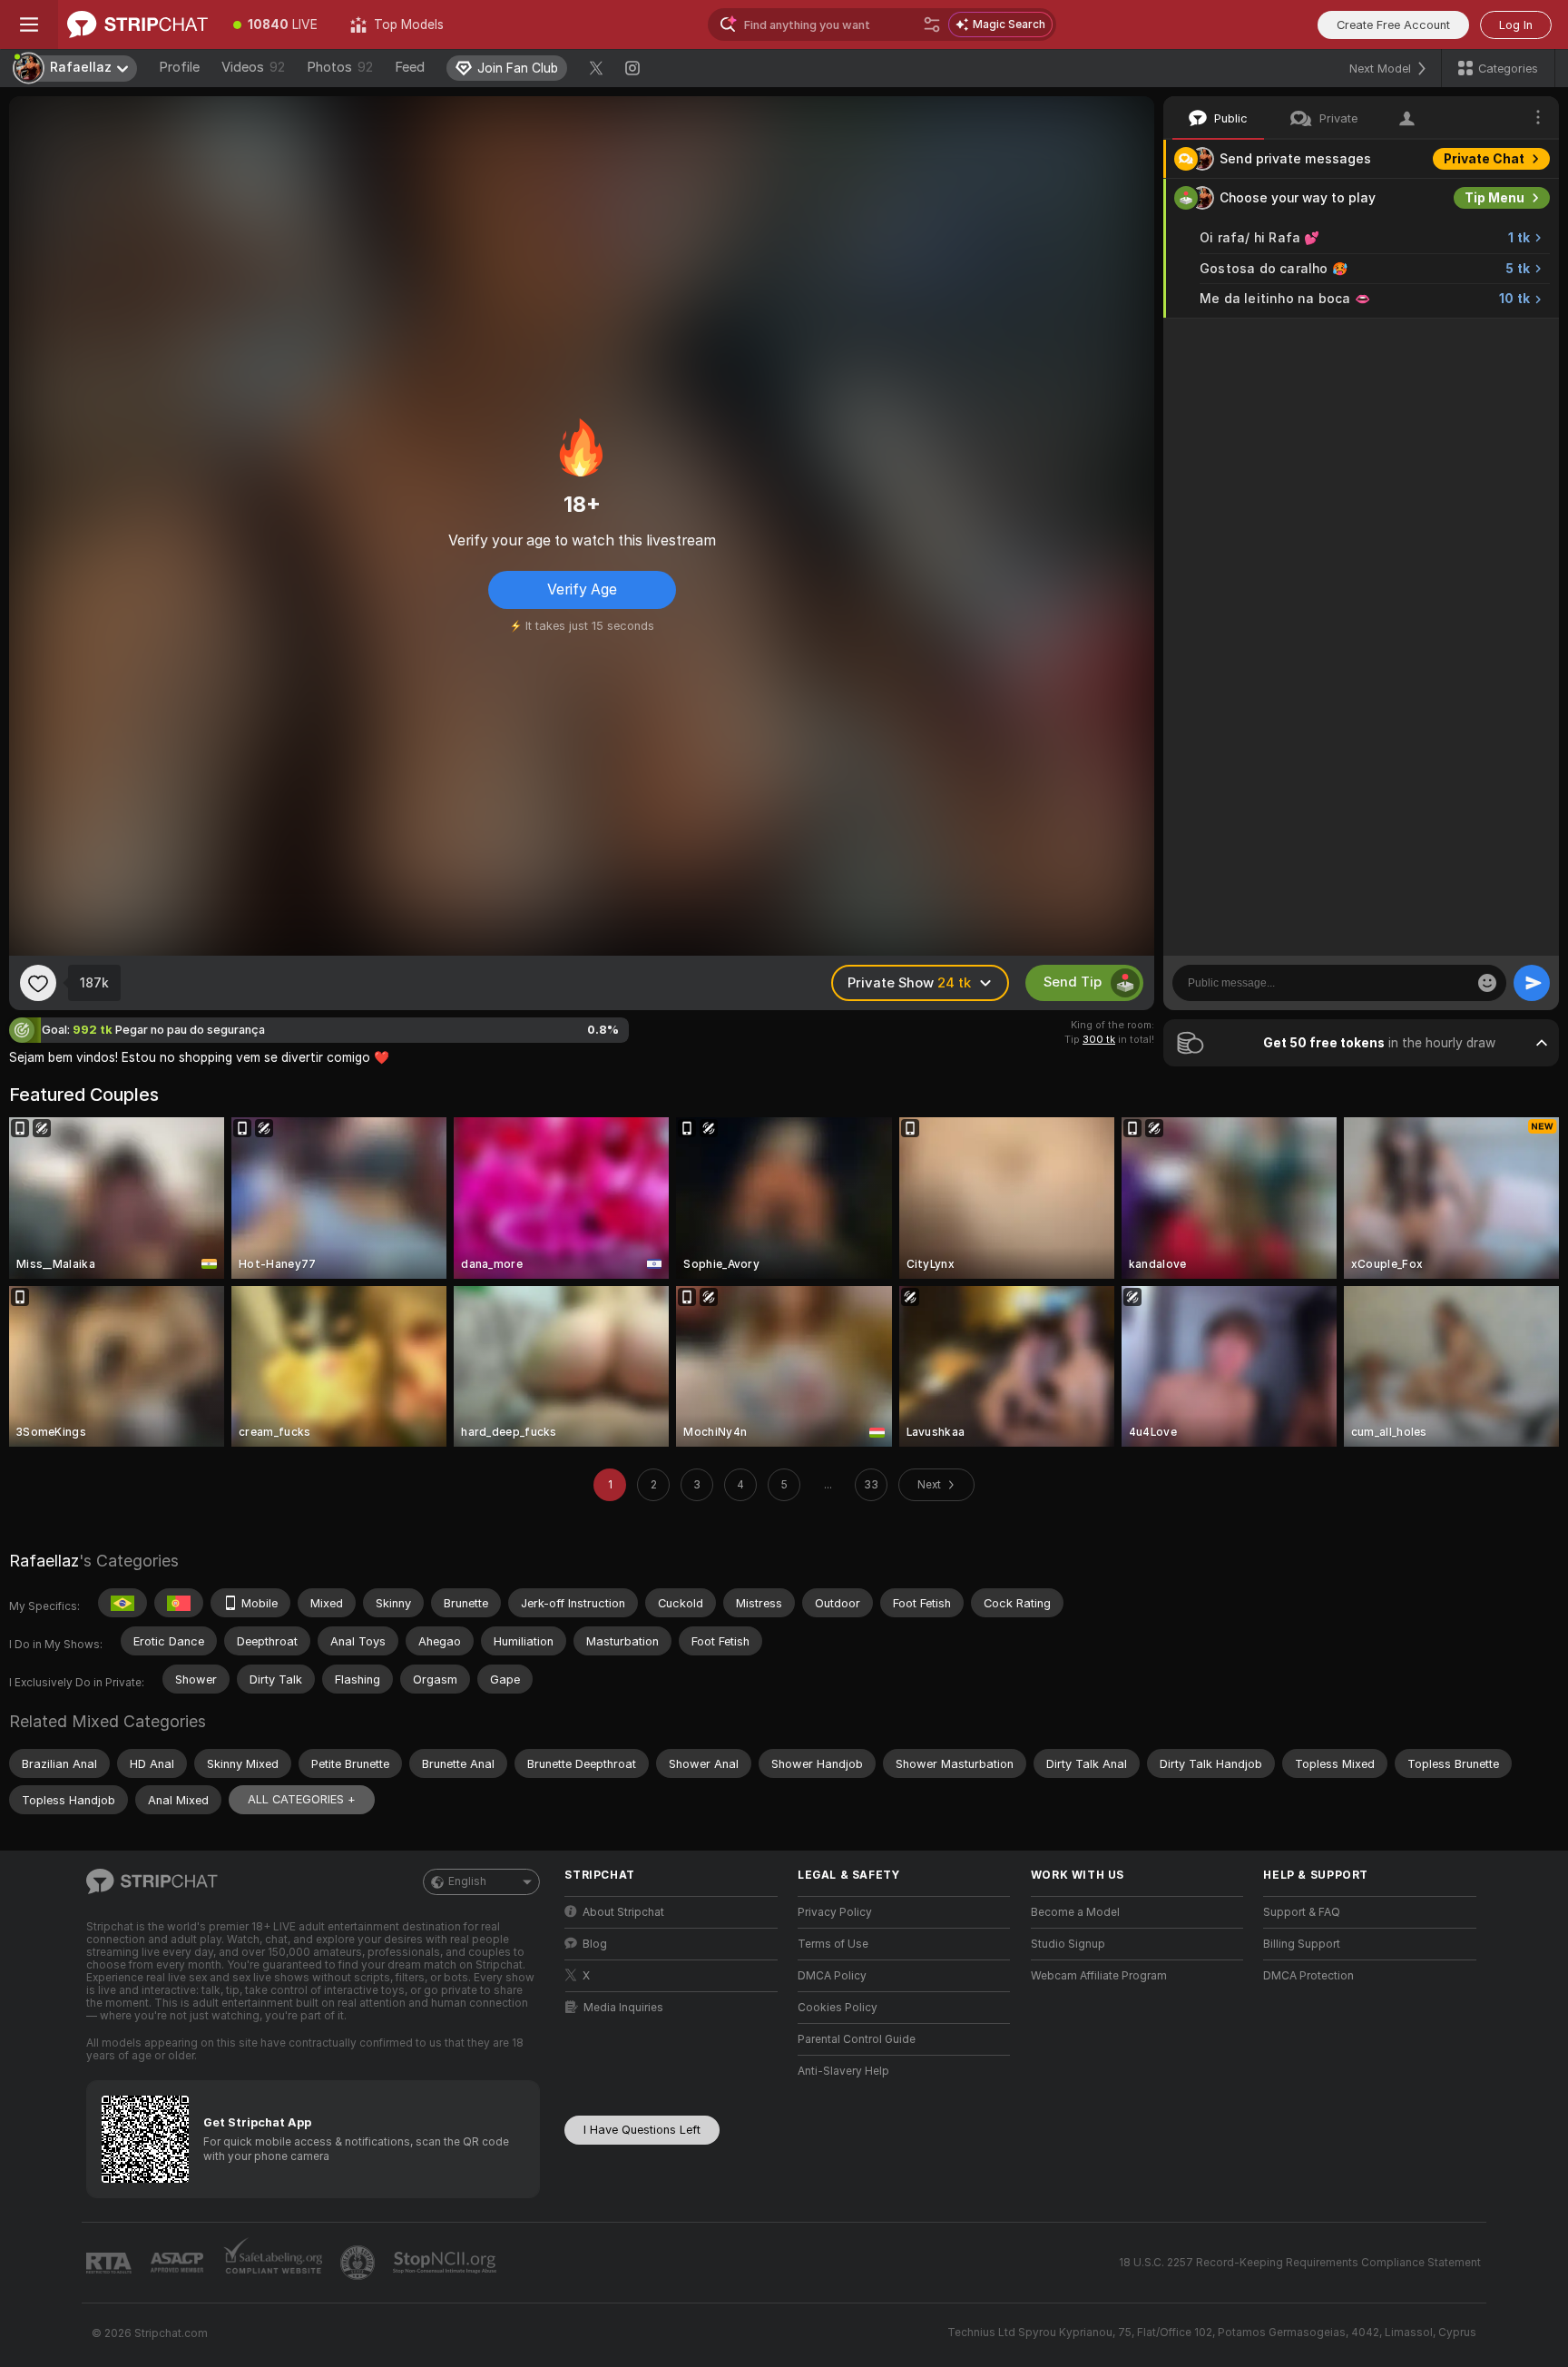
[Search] (932, 25)
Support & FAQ (1302, 1912)
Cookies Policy (838, 2008)
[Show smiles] (1487, 983)
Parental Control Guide (857, 2039)
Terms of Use (833, 1944)
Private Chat (1484, 159)
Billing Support (1302, 1944)
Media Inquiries (623, 2008)
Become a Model (1075, 1912)
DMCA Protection (1308, 1976)
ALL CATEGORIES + (302, 1799)
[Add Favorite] (38, 983)
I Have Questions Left (642, 2130)
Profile (179, 67)
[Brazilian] (122, 1603)
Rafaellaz (44, 1561)
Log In (1516, 25)
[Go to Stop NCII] (446, 2263)
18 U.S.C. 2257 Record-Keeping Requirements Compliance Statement (1300, 2263)
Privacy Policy (835, 1912)
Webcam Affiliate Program (1099, 1976)
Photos (340, 67)
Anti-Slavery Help (843, 2071)
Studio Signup (1068, 1944)
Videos (253, 67)
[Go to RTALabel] (111, 2263)
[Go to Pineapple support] (359, 2263)
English (467, 1881)
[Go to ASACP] (179, 2263)
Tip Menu (1494, 198)
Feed (410, 67)
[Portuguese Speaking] (179, 1603)
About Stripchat (623, 1912)
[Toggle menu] (29, 25)
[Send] (1532, 983)
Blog (595, 1944)
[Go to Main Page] (137, 25)
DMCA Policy (832, 1976)
